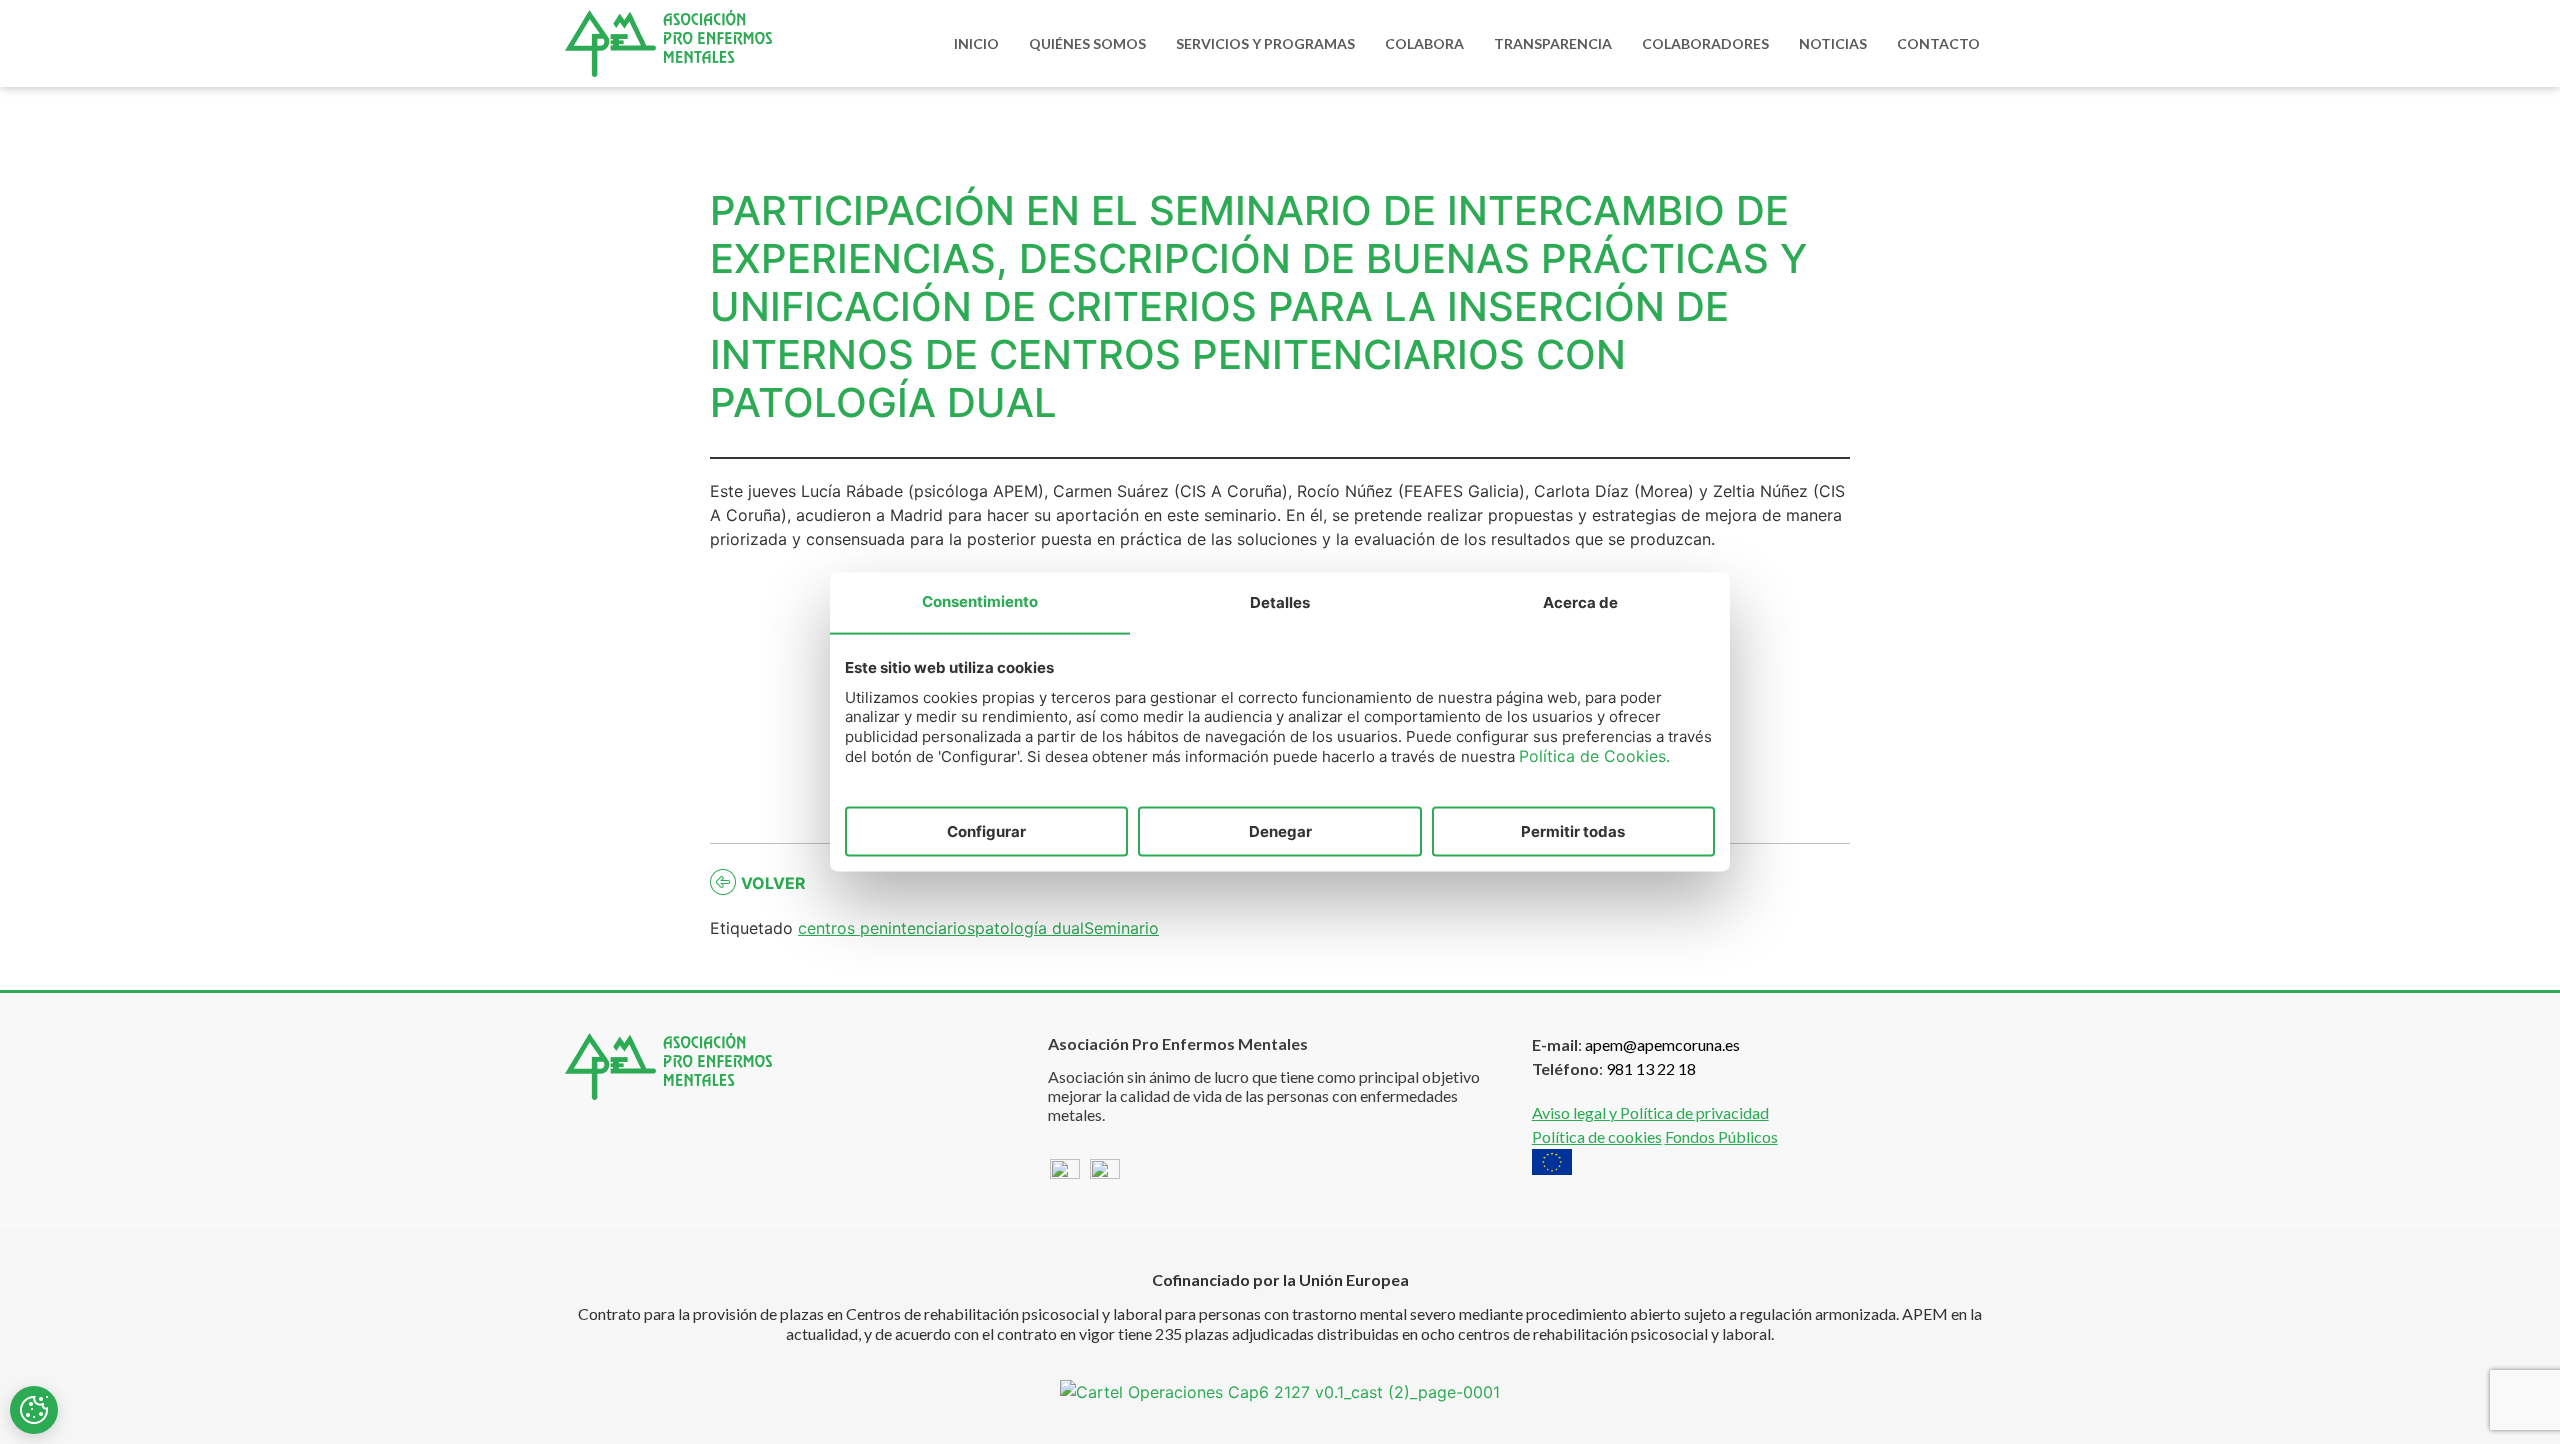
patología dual (1029, 928)
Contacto (1938, 43)
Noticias (1833, 43)
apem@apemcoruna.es (1662, 1044)
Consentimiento (980, 600)
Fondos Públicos (1721, 1136)
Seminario (1121, 928)
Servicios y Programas (1265, 43)
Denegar (1280, 830)
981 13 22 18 (1651, 1068)
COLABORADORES (1705, 43)
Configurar (986, 830)
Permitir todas (1573, 830)
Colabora (1424, 43)
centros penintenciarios (886, 928)
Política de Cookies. (1594, 756)
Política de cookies (1597, 1136)
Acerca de (1580, 601)
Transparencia (1553, 43)
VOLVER (773, 883)
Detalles (1280, 601)
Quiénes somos (1087, 43)
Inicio (976, 43)
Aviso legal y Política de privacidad (1650, 1112)
